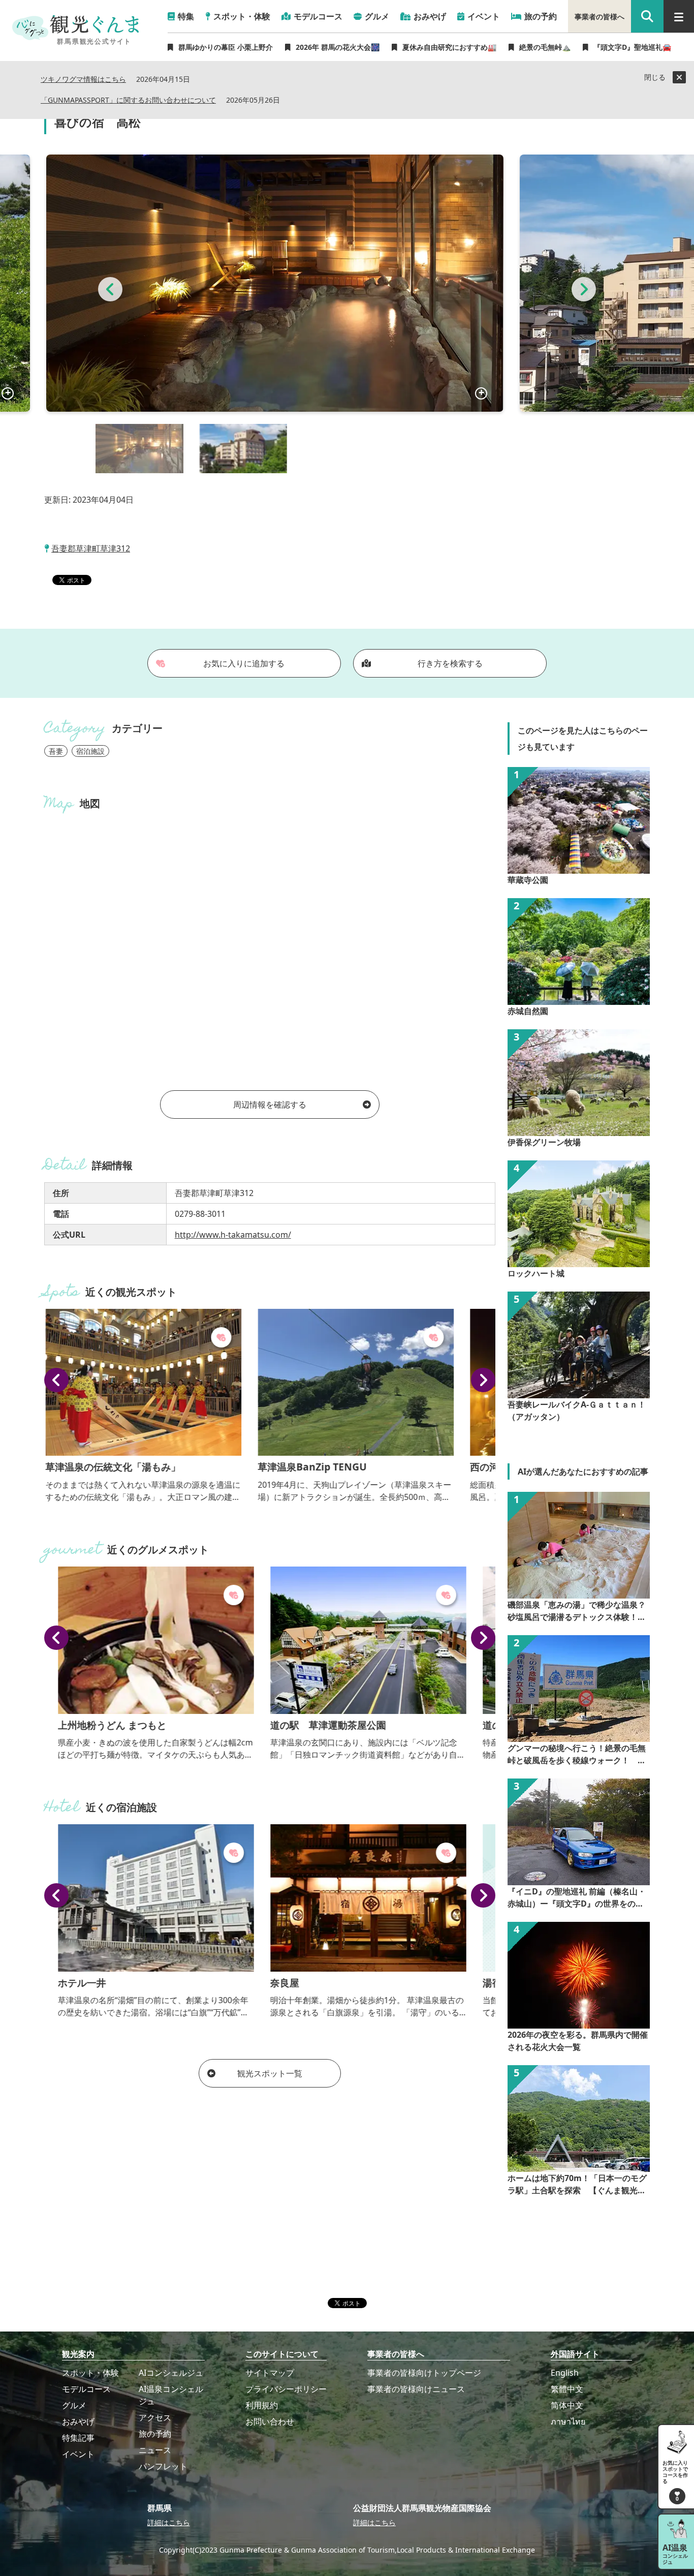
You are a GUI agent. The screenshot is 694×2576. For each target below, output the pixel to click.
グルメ (74, 2405)
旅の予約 (155, 2434)
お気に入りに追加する (244, 663)
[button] (110, 289)
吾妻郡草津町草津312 (91, 548)
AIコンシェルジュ (171, 2373)
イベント (78, 2454)
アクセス (155, 2417)
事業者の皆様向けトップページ (424, 2373)
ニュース (155, 2450)
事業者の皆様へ (600, 17)
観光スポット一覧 (270, 2073)
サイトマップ (270, 2373)
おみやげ (78, 2421)
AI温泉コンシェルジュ (171, 2395)
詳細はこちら (169, 2522)
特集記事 (78, 2438)
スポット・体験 (90, 2373)
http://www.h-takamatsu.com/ (233, 1235)
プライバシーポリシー (286, 2389)
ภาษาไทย (568, 2421)
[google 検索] (647, 16)
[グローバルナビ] (679, 16)
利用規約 (262, 2405)
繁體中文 (567, 2389)
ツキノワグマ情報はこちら (83, 80)
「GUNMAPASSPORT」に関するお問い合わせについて (128, 100)
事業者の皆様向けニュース (416, 2389)
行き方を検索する (450, 663)
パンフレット (163, 2466)
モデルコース (86, 2389)
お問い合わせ (270, 2421)
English (565, 2373)
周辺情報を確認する (270, 1105)
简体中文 (567, 2405)
